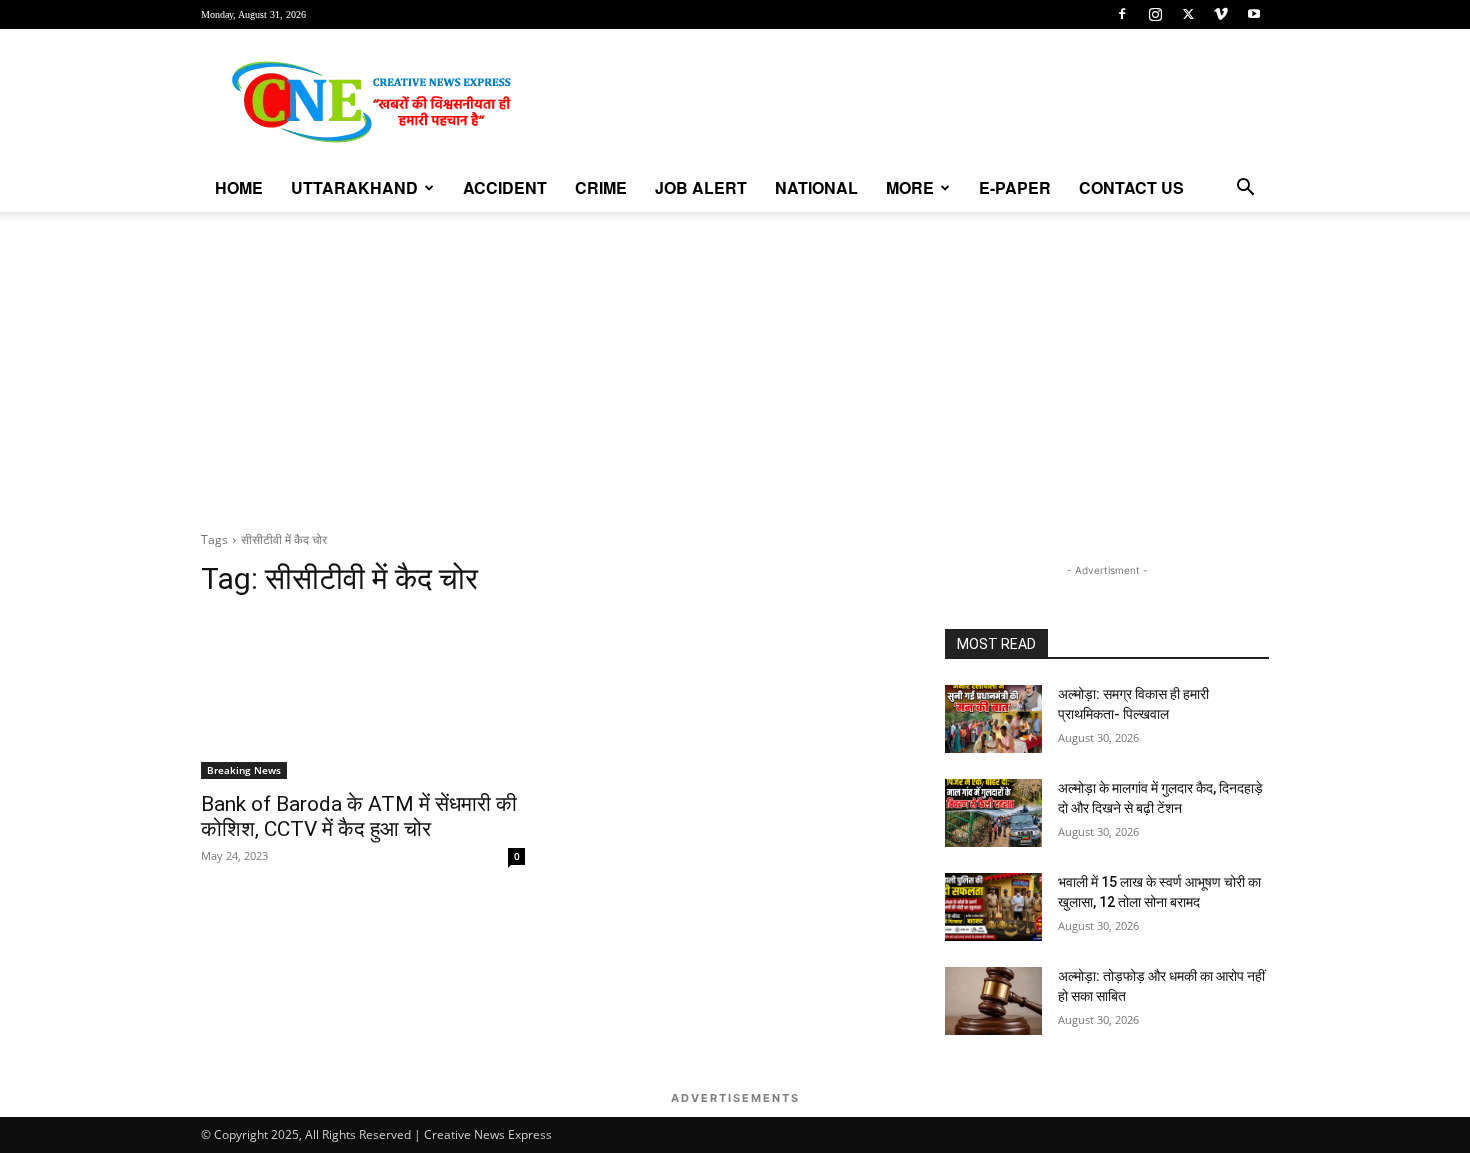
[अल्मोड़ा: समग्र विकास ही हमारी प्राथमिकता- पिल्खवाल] (993, 719)
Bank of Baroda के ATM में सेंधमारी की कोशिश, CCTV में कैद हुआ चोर (359, 816)
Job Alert (701, 187)
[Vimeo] (1221, 14)
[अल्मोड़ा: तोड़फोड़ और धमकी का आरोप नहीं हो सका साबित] (993, 1001)
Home (239, 187)
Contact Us (1131, 187)
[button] (1245, 189)
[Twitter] (1188, 14)
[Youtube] (1254, 14)
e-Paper (1015, 187)
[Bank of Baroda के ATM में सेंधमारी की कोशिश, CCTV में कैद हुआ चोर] (363, 698)
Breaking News (244, 770)
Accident (505, 187)
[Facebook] (1122, 14)
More (910, 187)
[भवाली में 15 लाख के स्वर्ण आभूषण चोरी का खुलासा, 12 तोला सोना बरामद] (993, 907)
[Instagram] (1155, 14)
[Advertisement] (735, 362)
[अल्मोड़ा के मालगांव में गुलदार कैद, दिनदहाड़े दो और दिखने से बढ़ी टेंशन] (993, 813)
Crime (601, 187)
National (816, 187)
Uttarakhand (354, 187)
